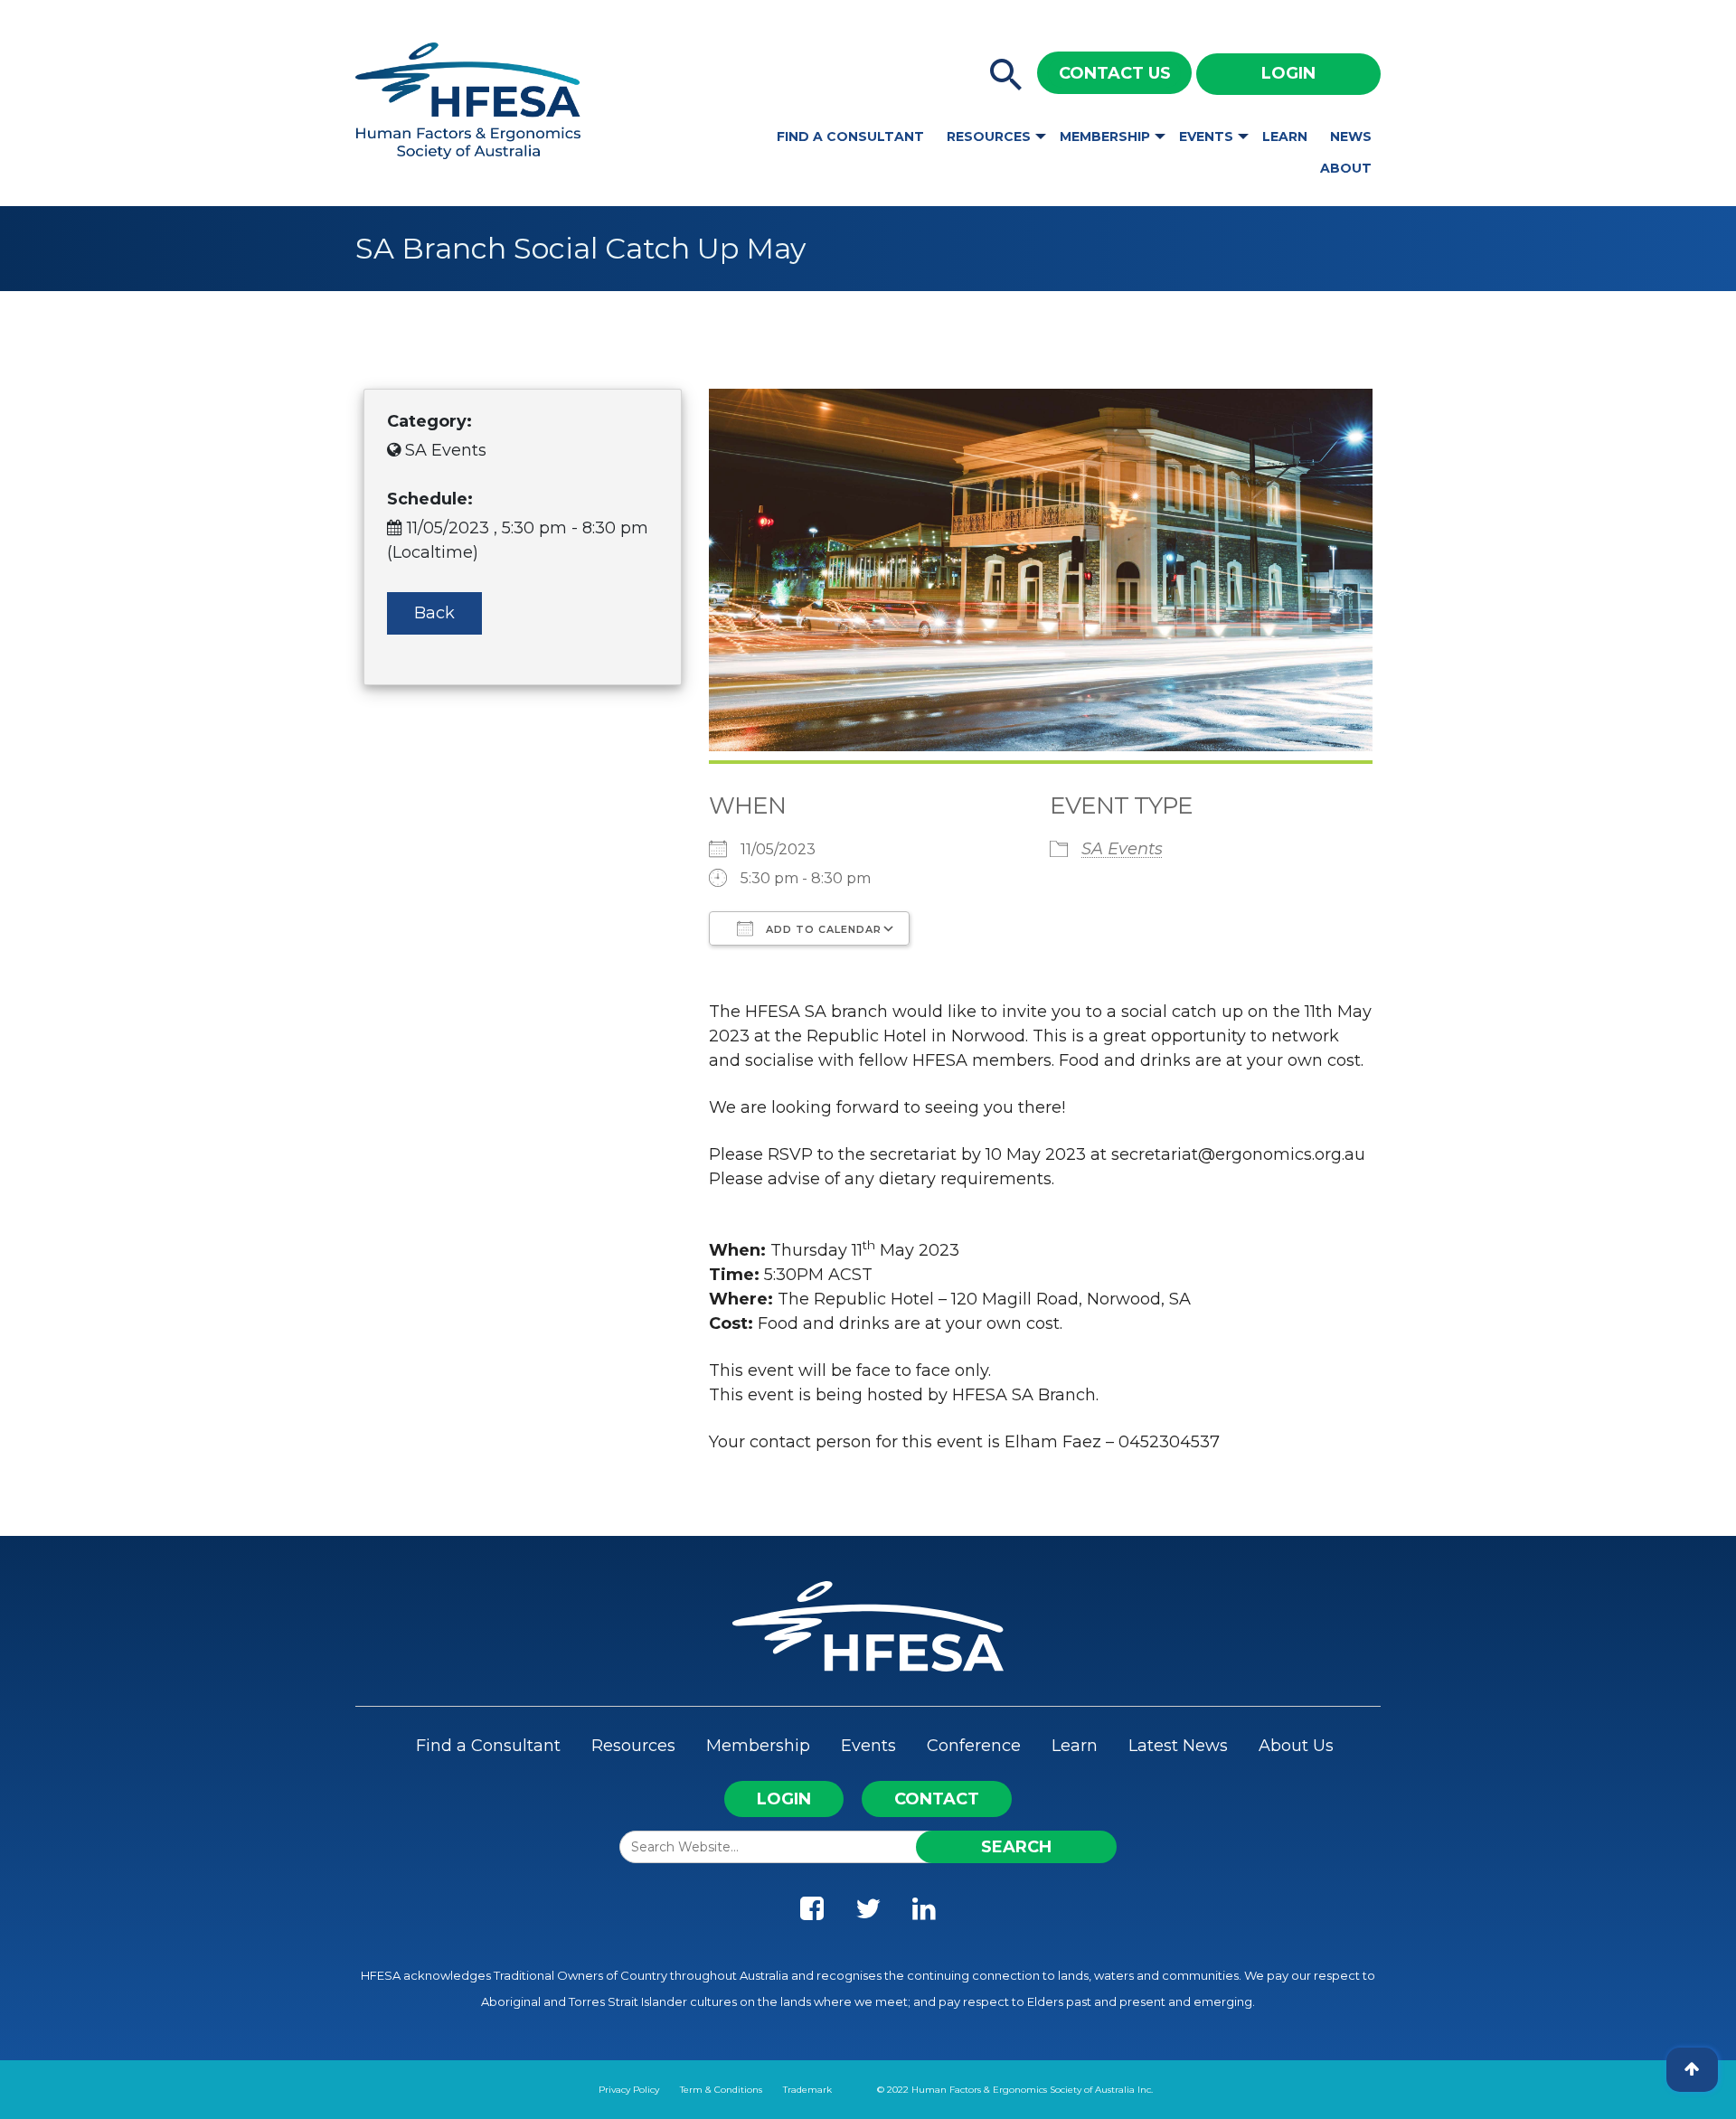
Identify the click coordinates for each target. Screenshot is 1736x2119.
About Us (1296, 1746)
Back (434, 613)
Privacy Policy (629, 2090)
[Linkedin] (924, 1913)
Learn (1285, 137)
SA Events (1122, 849)
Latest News (1178, 1746)
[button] (1006, 76)
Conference (974, 1746)
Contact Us (1115, 73)
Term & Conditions (721, 2090)
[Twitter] (868, 1913)
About (1346, 168)
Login (1288, 73)
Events (1206, 137)
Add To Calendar (822, 929)
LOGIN (784, 1799)
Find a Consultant (850, 137)
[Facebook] (812, 1913)
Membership (1105, 137)
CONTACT (937, 1799)
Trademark (807, 2090)
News (1351, 137)
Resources (989, 137)
